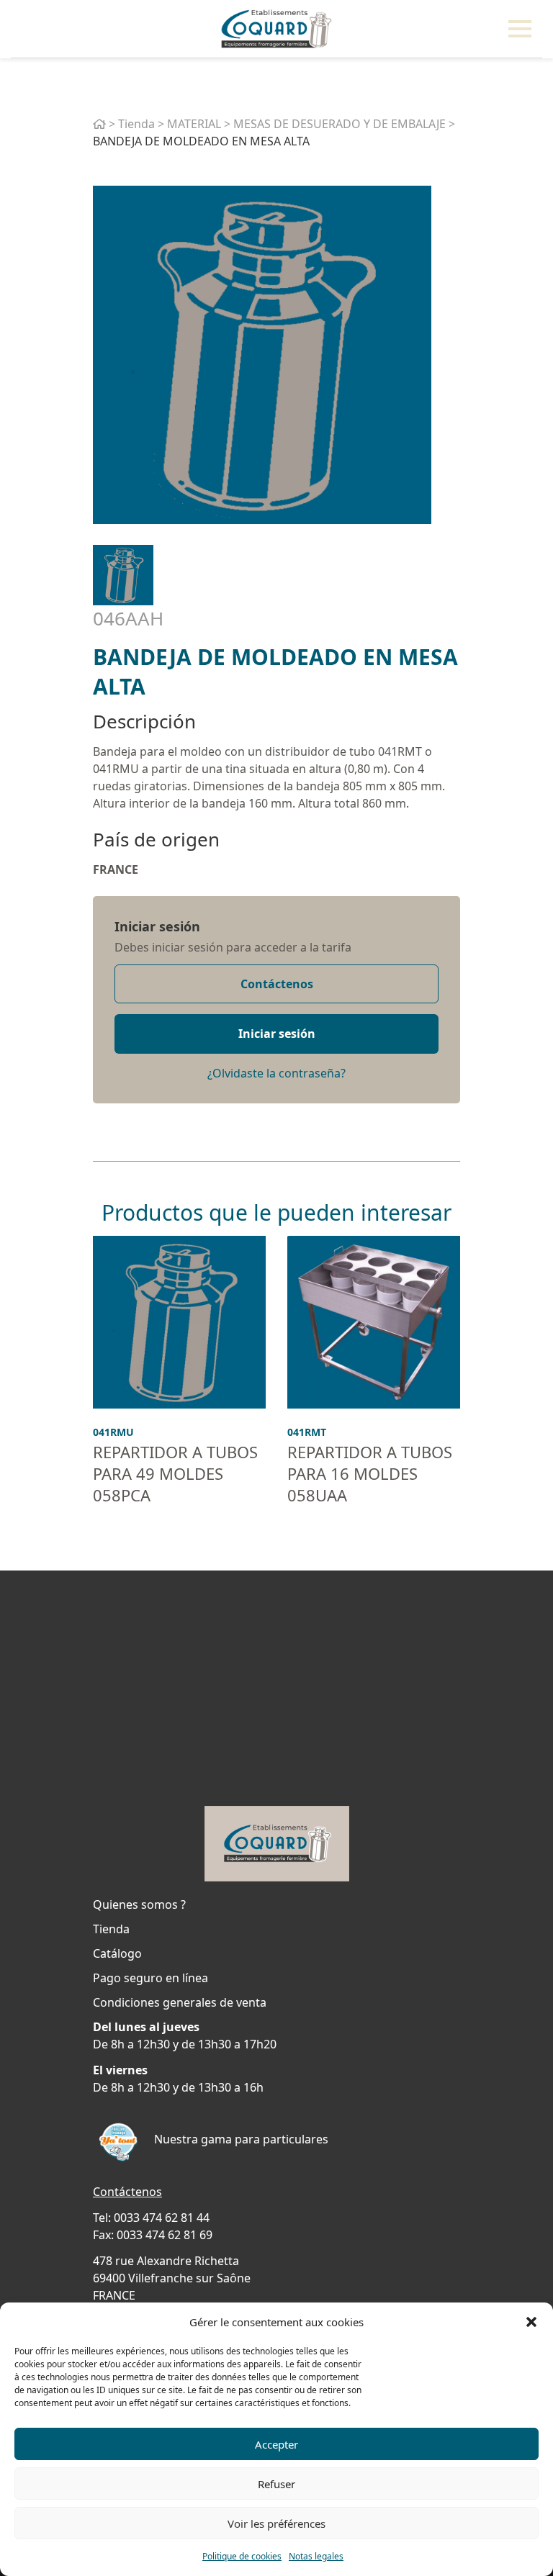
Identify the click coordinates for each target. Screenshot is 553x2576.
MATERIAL (194, 124)
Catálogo (117, 1953)
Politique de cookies (242, 2556)
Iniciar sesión (157, 926)
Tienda (136, 124)
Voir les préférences (276, 2523)
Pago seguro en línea (150, 1978)
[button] (531, 2322)
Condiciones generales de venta (180, 2002)
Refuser (276, 2484)
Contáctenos (277, 984)
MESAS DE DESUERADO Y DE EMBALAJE (340, 124)
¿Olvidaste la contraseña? (276, 1073)
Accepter (276, 2444)
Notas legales (316, 2556)
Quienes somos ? (139, 1904)
